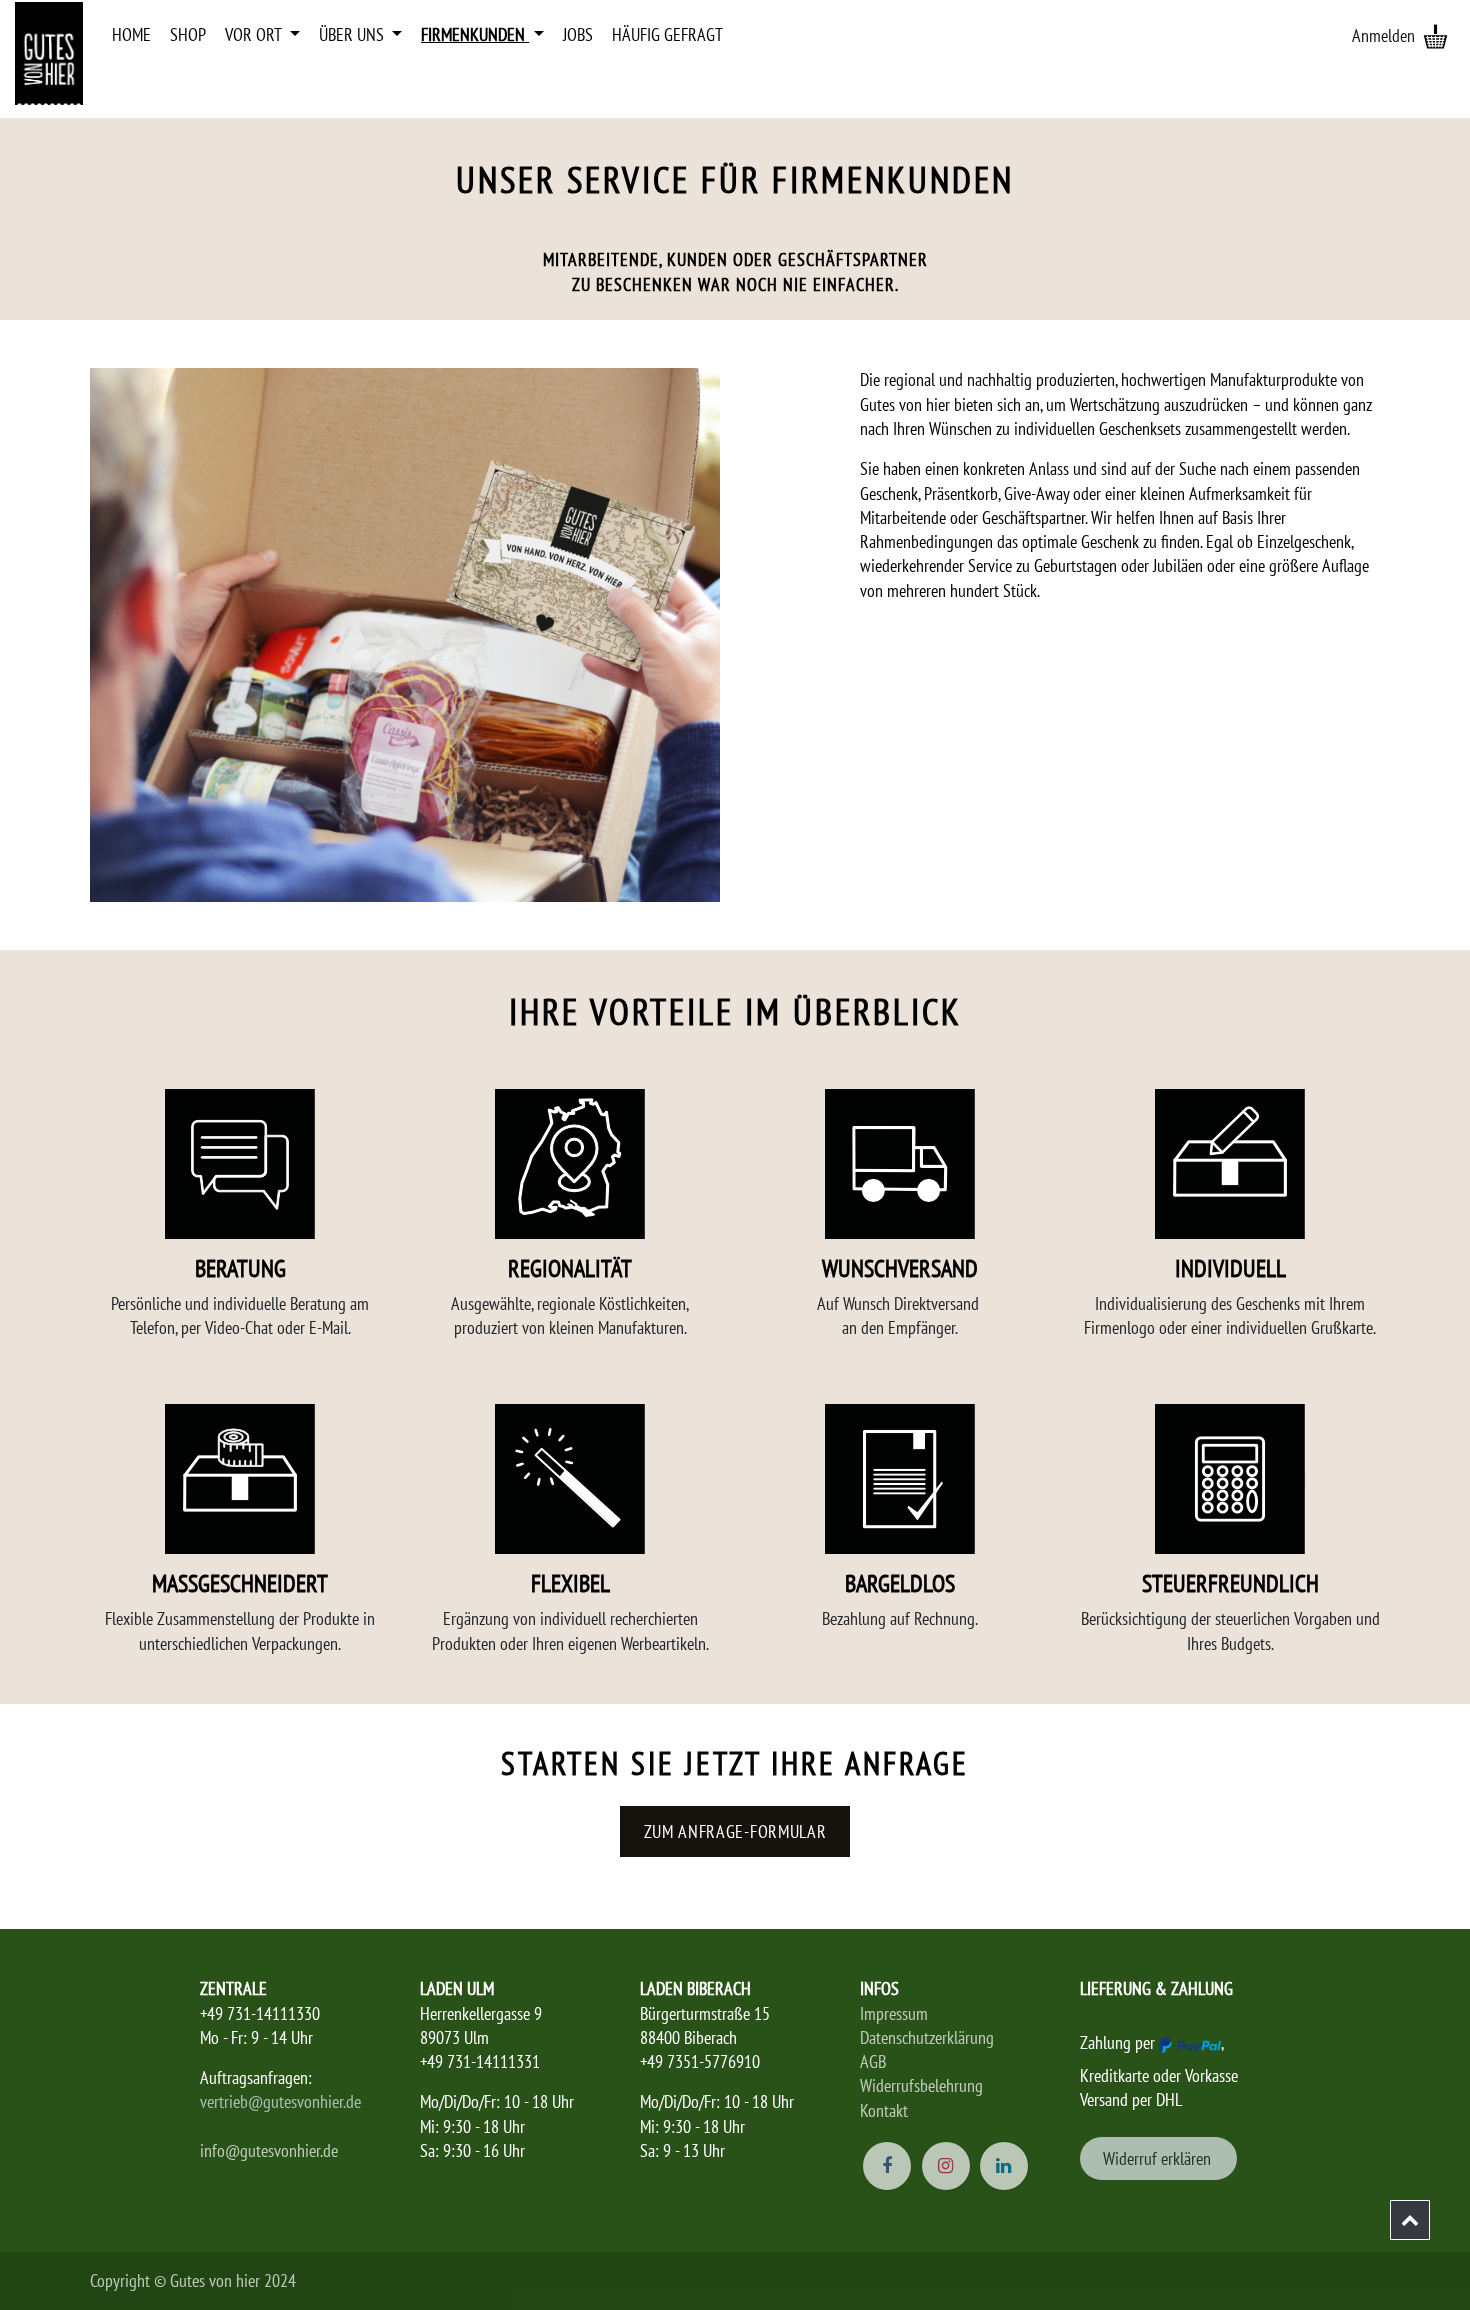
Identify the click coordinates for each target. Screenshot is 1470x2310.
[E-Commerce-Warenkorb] (1435, 36)
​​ (1159, 2158)
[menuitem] (131, 35)
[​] (1410, 2220)
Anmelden (1383, 35)
